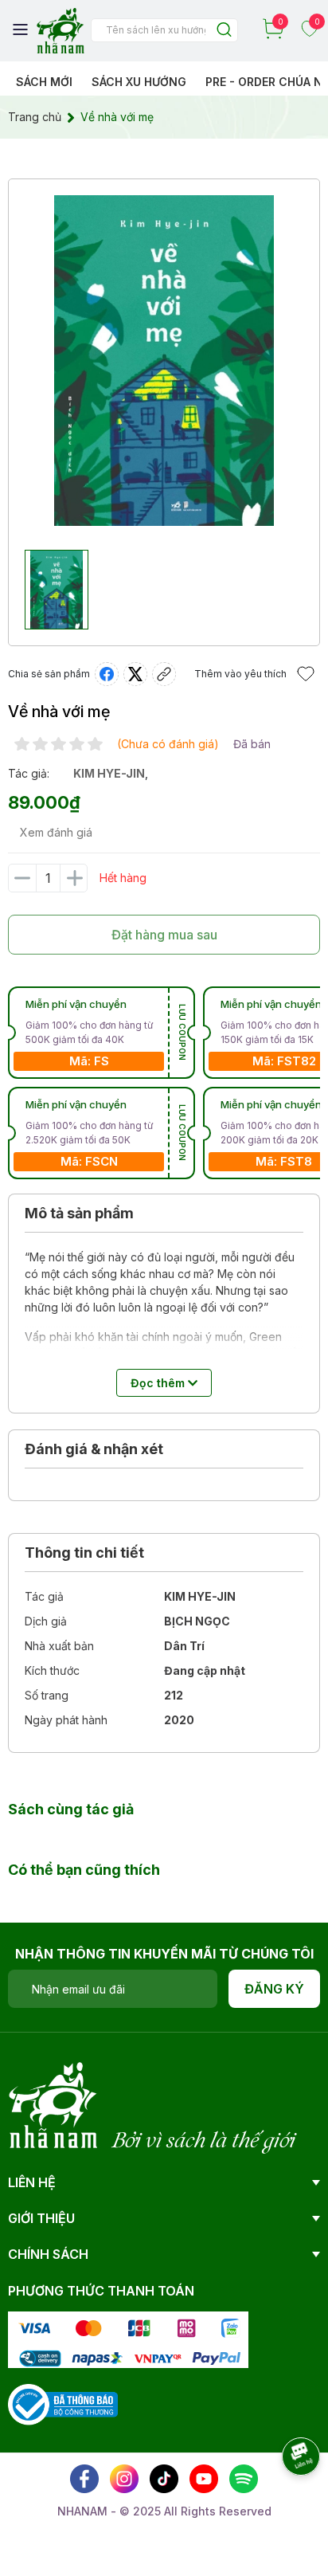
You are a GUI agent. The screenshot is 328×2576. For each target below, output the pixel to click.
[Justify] (224, 31)
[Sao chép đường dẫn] (164, 674)
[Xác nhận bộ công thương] (63, 2403)
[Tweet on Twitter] (135, 674)
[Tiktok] (164, 2479)
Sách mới (44, 82)
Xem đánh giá (56, 832)
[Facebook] (84, 2479)
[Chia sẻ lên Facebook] (107, 674)
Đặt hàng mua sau (164, 935)
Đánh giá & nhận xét (94, 1449)
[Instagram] (124, 2479)
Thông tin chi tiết (84, 1553)
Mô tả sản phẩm (79, 1213)
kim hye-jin (109, 773)
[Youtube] (204, 2479)
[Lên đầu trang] (284, 2500)
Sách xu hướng (139, 82)
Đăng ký (274, 1989)
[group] (164, 361)
